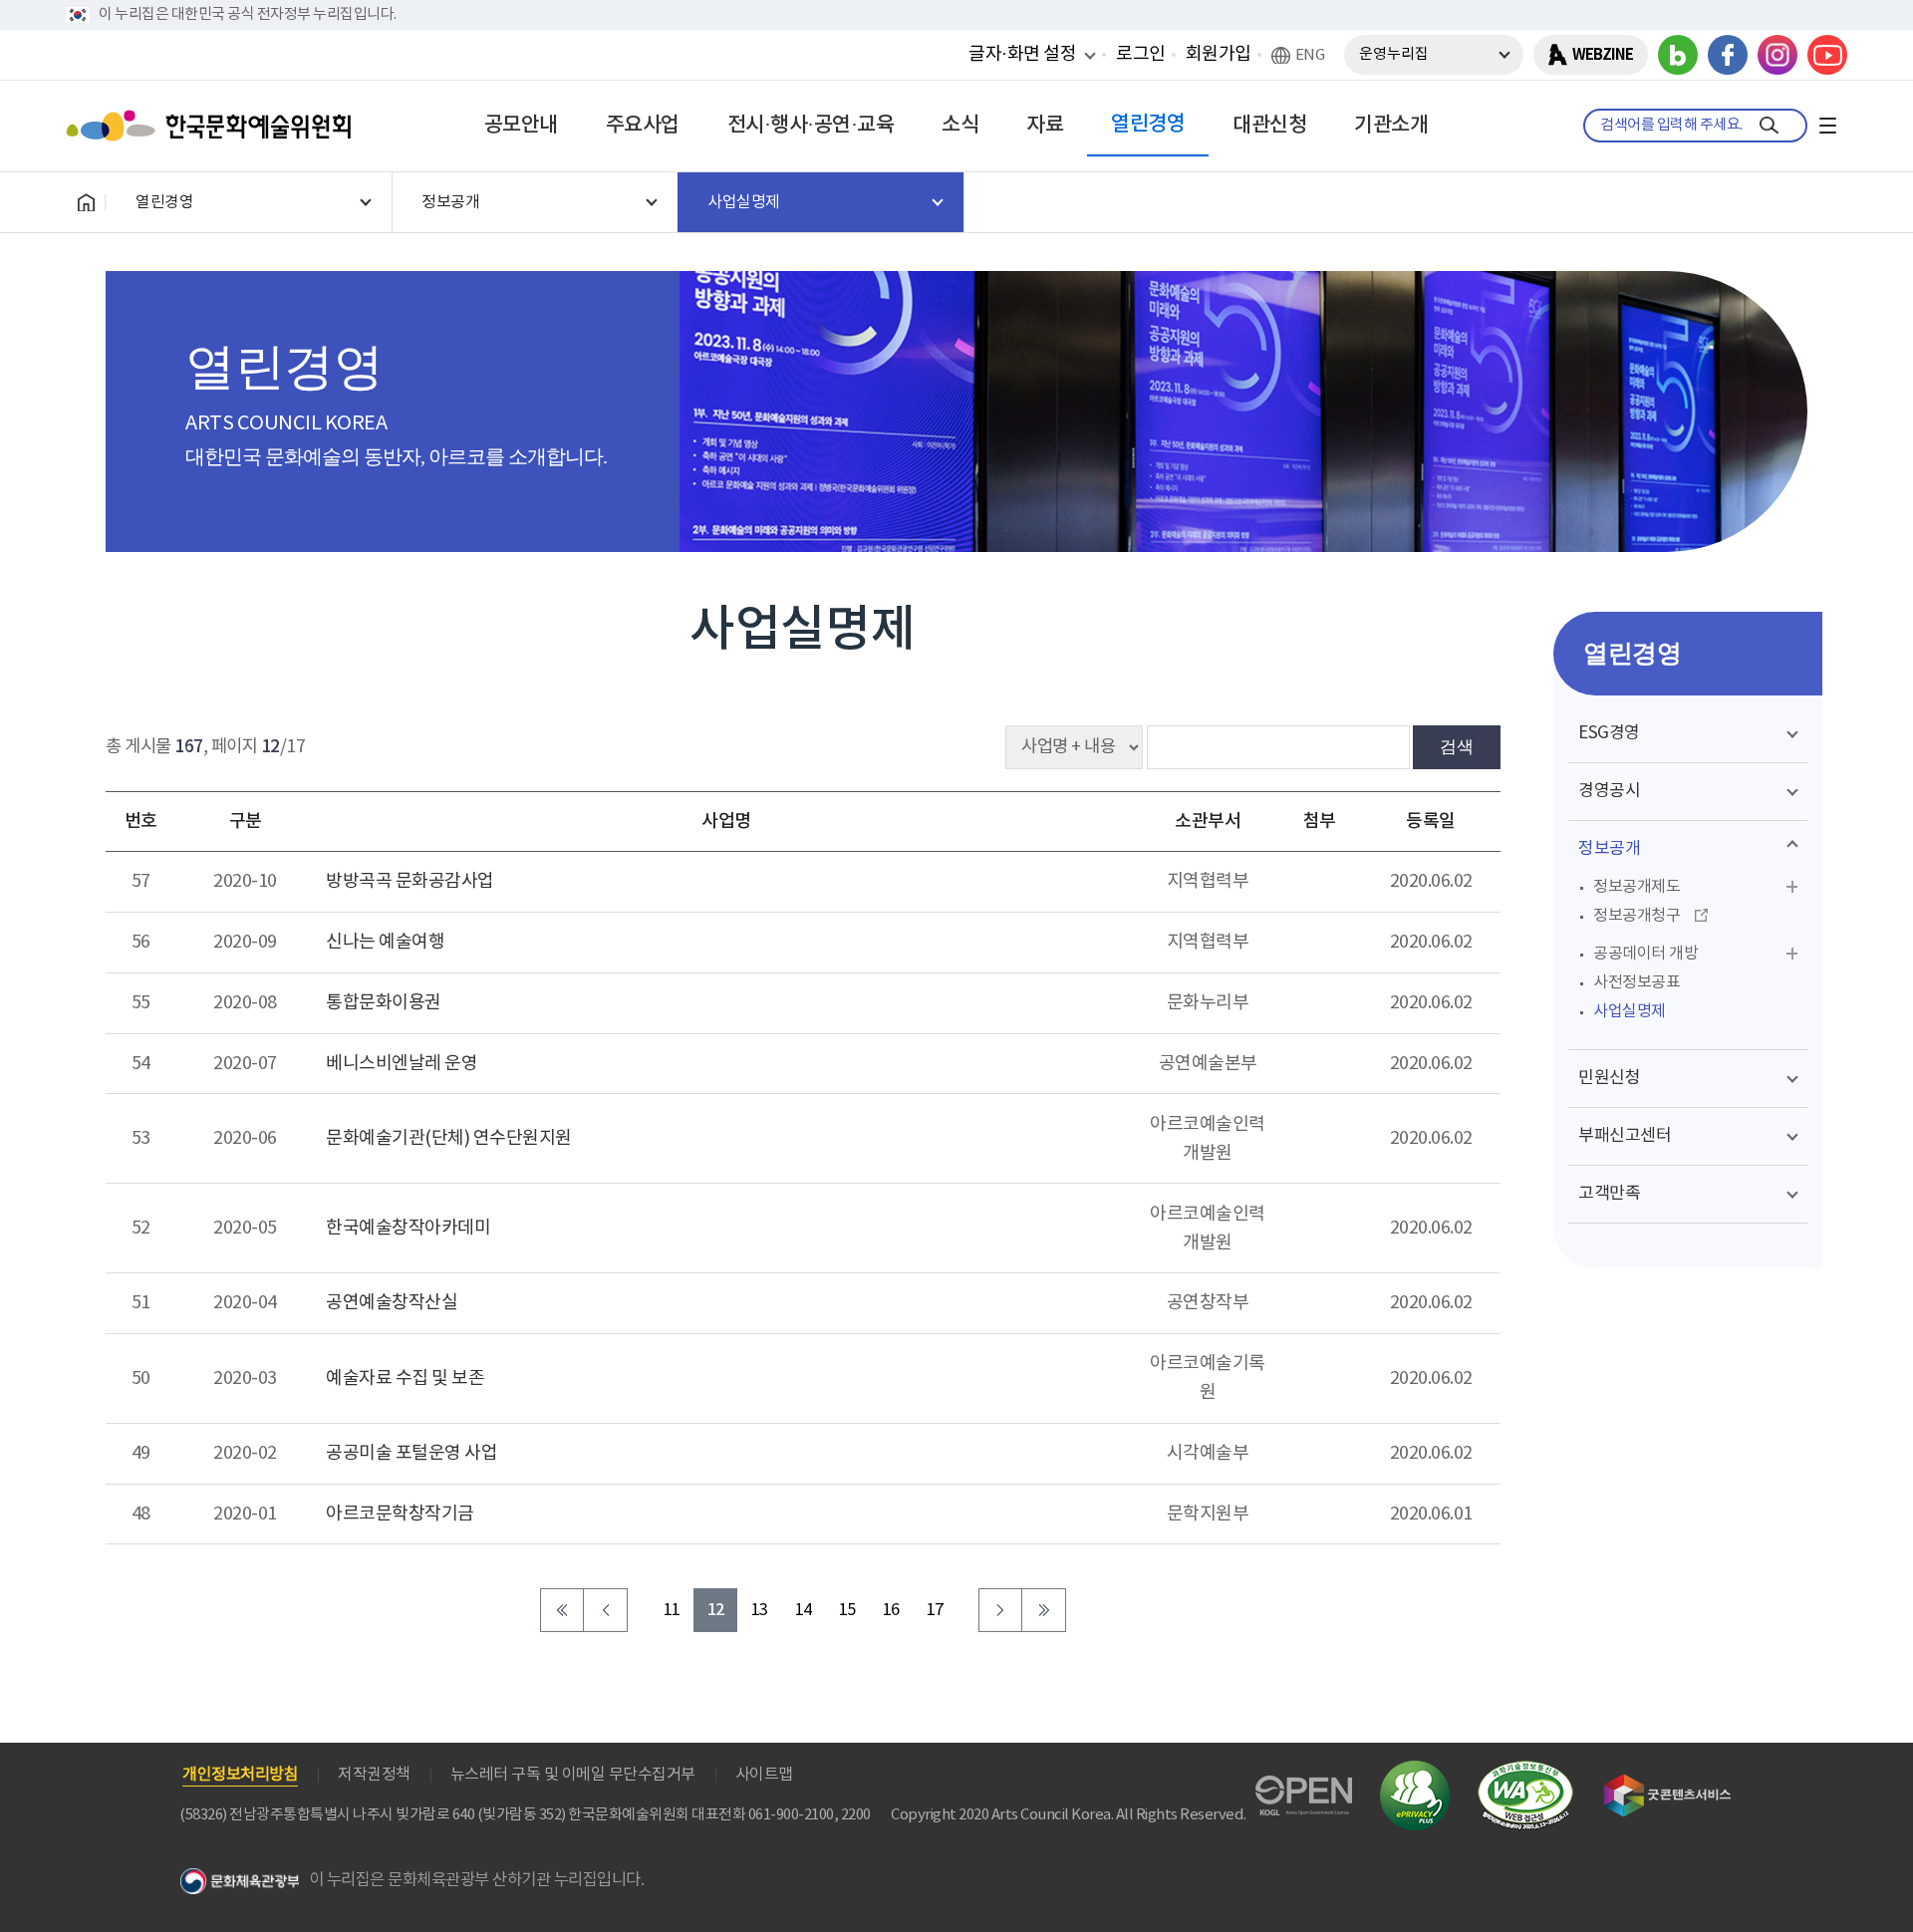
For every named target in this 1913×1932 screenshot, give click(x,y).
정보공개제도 (1637, 887)
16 (891, 1611)
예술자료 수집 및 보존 (405, 1379)
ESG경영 (1609, 733)
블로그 (1678, 55)
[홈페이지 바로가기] (86, 202)
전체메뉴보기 (1827, 126)
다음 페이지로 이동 (1000, 1610)
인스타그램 (1777, 55)
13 (760, 1611)
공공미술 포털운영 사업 (411, 1453)
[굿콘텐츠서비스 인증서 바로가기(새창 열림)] (1667, 1783)
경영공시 (1609, 791)
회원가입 (1219, 54)
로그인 (1141, 54)
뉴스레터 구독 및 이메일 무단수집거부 (573, 1775)
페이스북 (1728, 55)
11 (672, 1611)
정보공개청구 (1637, 916)
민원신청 (1609, 1078)
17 (935, 1611)
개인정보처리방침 (240, 1775)
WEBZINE (1603, 55)
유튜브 (1827, 55)
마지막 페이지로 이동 (1044, 1610)
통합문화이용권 (384, 1003)
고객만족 (1609, 1194)
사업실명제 (1630, 1011)
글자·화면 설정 (1022, 54)
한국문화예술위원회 (213, 126)
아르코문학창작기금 (400, 1514)
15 (847, 1611)
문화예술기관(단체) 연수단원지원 (449, 1138)
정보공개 (1609, 849)
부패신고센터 (1625, 1136)
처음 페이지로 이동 (562, 1610)
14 (804, 1611)
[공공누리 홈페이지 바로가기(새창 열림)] (1304, 1787)
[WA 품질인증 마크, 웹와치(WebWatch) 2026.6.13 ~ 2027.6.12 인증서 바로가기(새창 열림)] (1525, 1770)
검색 (1457, 746)
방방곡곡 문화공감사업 (410, 881)
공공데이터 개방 (1645, 954)
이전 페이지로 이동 (606, 1610)
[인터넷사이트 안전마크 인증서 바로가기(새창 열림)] (1415, 1772)
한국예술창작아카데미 (408, 1228)
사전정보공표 (1637, 982)
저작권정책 (374, 1775)
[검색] (1769, 126)
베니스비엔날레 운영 (402, 1064)
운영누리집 (1394, 54)
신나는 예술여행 (385, 942)
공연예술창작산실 (392, 1303)
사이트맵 (764, 1775)
